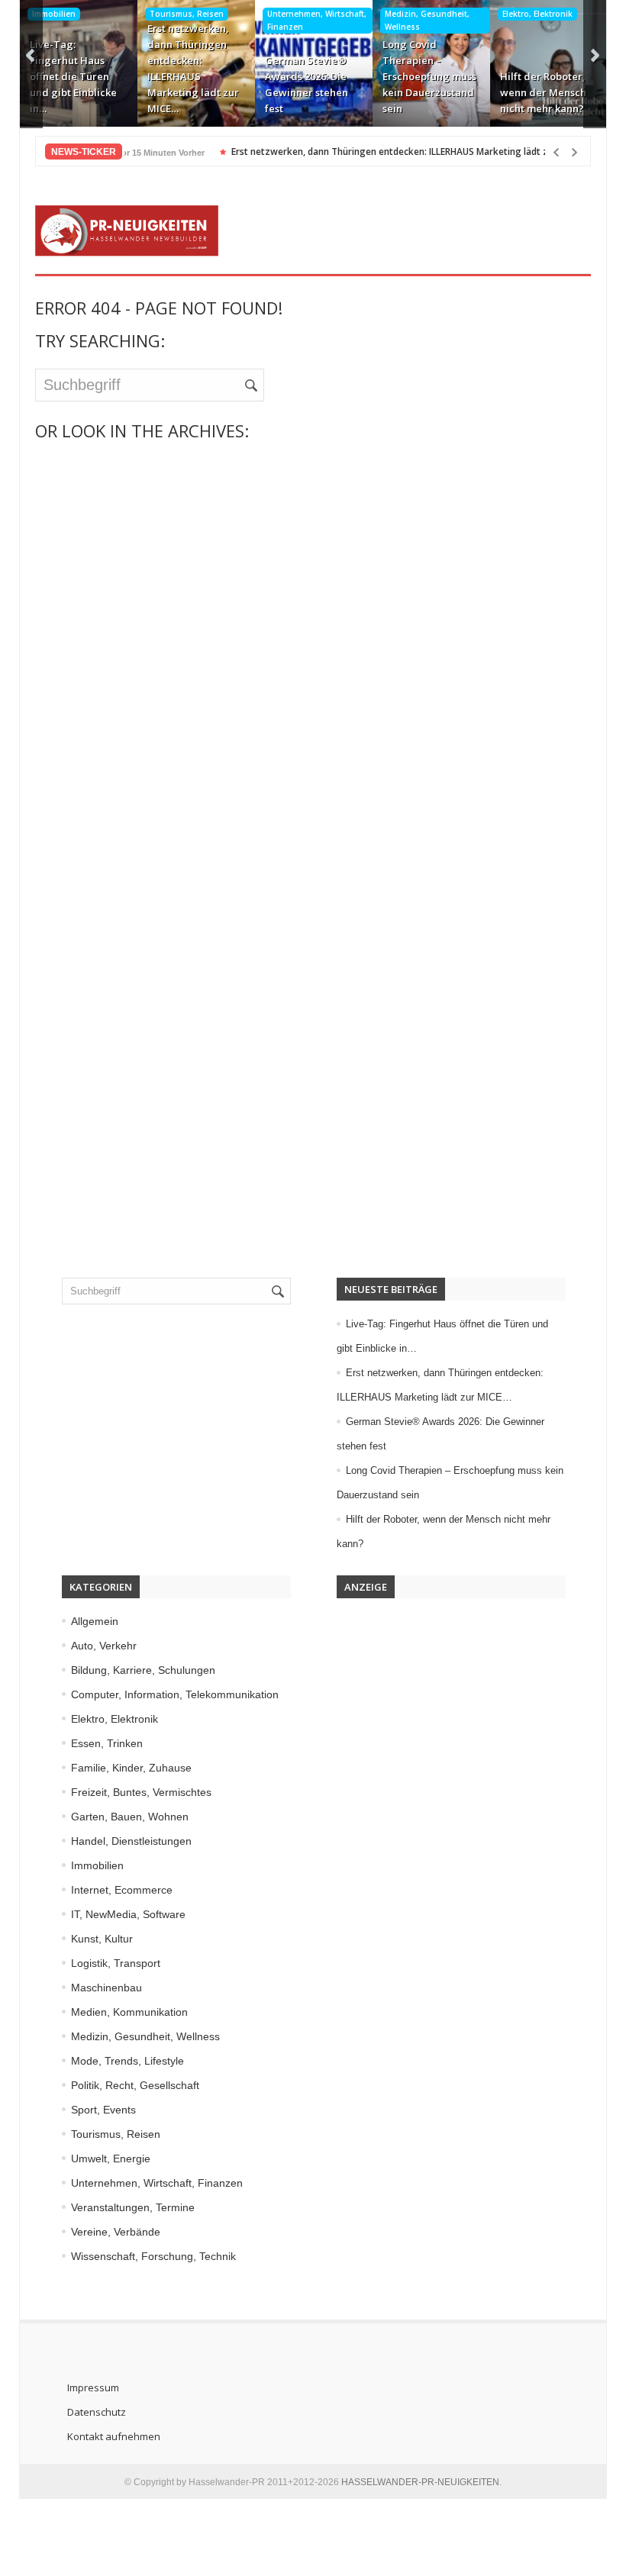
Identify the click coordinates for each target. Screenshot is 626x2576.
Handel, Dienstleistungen (131, 1841)
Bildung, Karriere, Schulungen (143, 1670)
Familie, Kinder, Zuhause (131, 1768)
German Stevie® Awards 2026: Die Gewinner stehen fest (307, 84)
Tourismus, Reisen (187, 14)
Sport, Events (103, 2110)
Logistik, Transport (116, 1963)
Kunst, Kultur (102, 1939)
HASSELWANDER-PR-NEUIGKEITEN (420, 2482)
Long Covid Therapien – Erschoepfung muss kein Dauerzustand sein (429, 76)
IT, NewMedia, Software (128, 1914)
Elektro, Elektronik (537, 14)
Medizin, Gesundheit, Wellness (427, 20)
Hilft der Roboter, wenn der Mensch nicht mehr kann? (543, 92)
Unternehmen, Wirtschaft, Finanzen (317, 20)
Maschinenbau (106, 1988)
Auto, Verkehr (104, 1646)
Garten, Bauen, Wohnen (130, 1817)
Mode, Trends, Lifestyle (127, 2061)
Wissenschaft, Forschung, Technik (153, 2256)
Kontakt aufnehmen (114, 2436)
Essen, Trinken (107, 1743)
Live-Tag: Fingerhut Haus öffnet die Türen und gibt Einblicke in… (73, 76)
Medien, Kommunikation (129, 2012)
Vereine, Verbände (116, 2232)
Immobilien (54, 14)
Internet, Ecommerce (122, 1890)
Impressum (93, 2387)
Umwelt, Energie (111, 2158)
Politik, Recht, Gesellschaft (135, 2085)
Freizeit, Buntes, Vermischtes (141, 1792)
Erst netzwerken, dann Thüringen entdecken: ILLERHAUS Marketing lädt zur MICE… (193, 68)
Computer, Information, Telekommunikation (175, 1694)
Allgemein (95, 1621)
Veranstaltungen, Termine (133, 2207)
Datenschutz (97, 2412)
